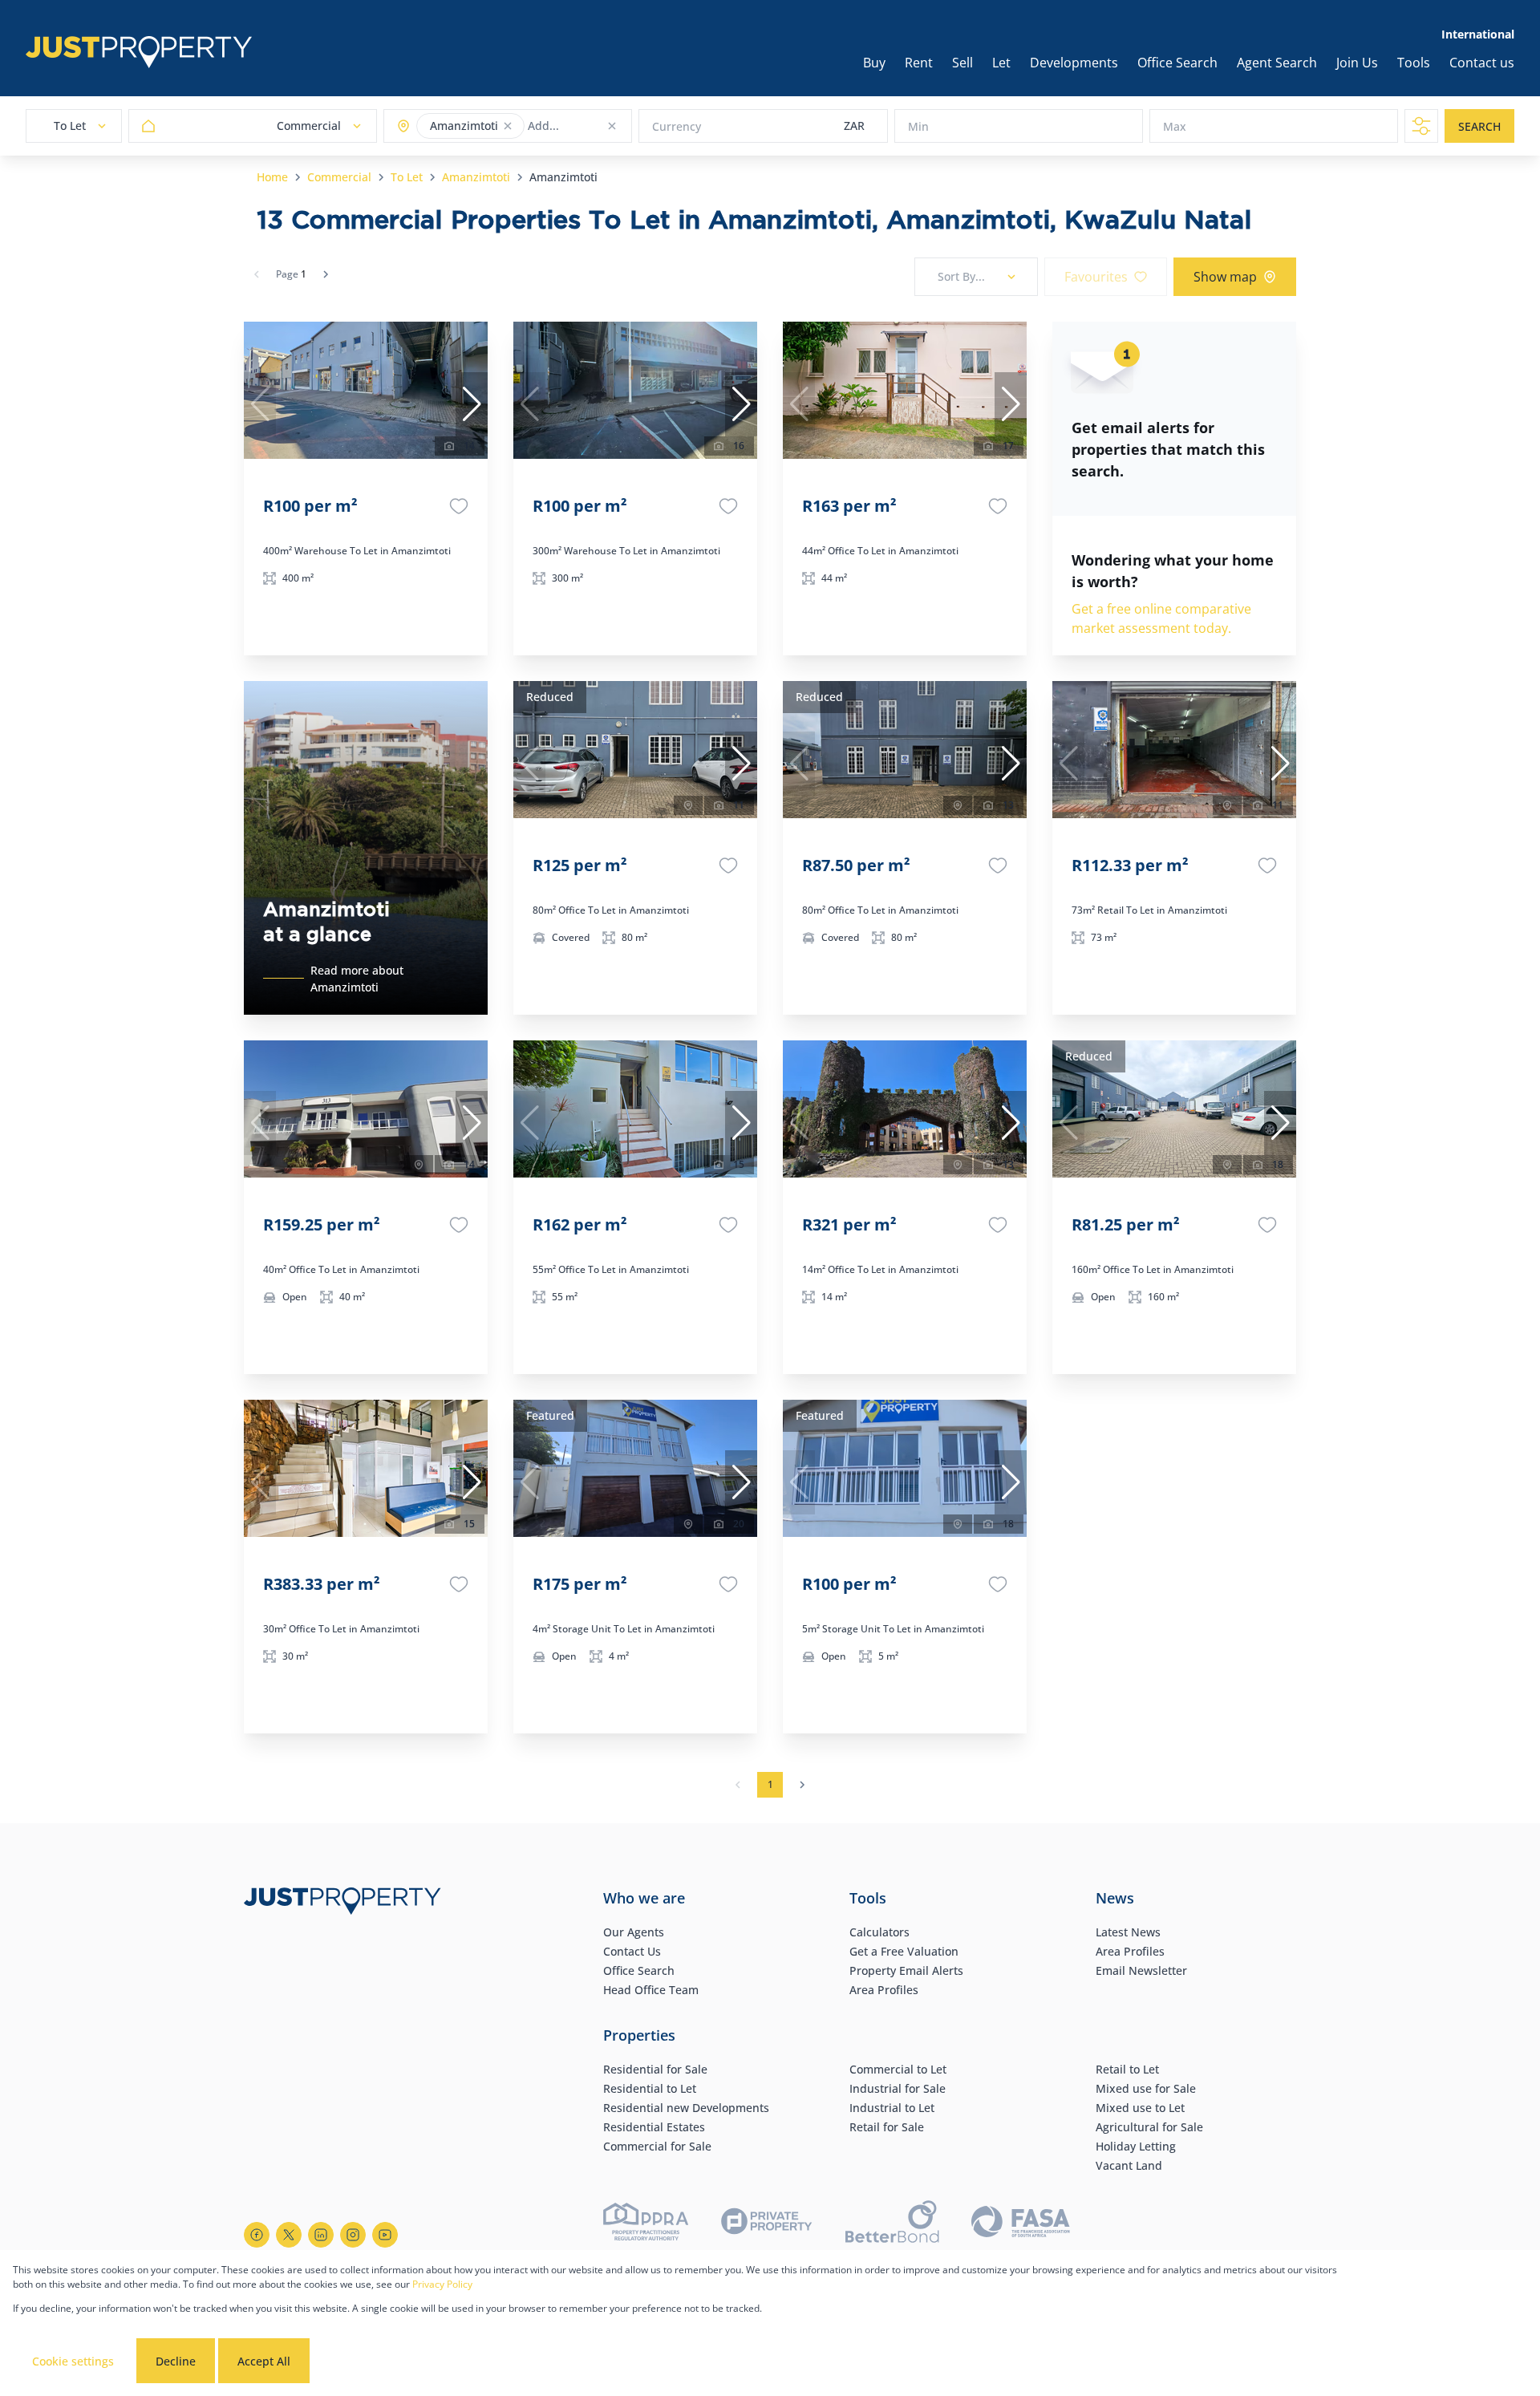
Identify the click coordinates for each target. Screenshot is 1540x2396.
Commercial (339, 177)
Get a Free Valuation (904, 1951)
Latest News (1128, 1932)
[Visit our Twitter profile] (289, 2235)
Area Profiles (884, 1990)
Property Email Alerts (906, 1970)
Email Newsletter (1141, 1970)
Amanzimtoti (476, 177)
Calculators (879, 1932)
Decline (176, 2361)
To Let (407, 177)
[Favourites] (459, 506)
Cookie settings (73, 2361)
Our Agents (634, 1932)
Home (272, 177)
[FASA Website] (1021, 2224)
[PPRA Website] (646, 2224)
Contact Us (632, 1951)
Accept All (264, 2361)
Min (918, 126)
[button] (508, 126)
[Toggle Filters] (1421, 126)
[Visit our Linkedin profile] (321, 2235)
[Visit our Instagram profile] (353, 2235)
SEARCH (1479, 126)
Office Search (639, 1970)
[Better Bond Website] (892, 2224)
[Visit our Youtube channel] (385, 2235)
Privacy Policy (442, 2284)
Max (1175, 126)
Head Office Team (651, 1990)
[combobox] (591, 126)
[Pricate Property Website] (767, 2224)
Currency (677, 126)
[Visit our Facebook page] (257, 2235)
